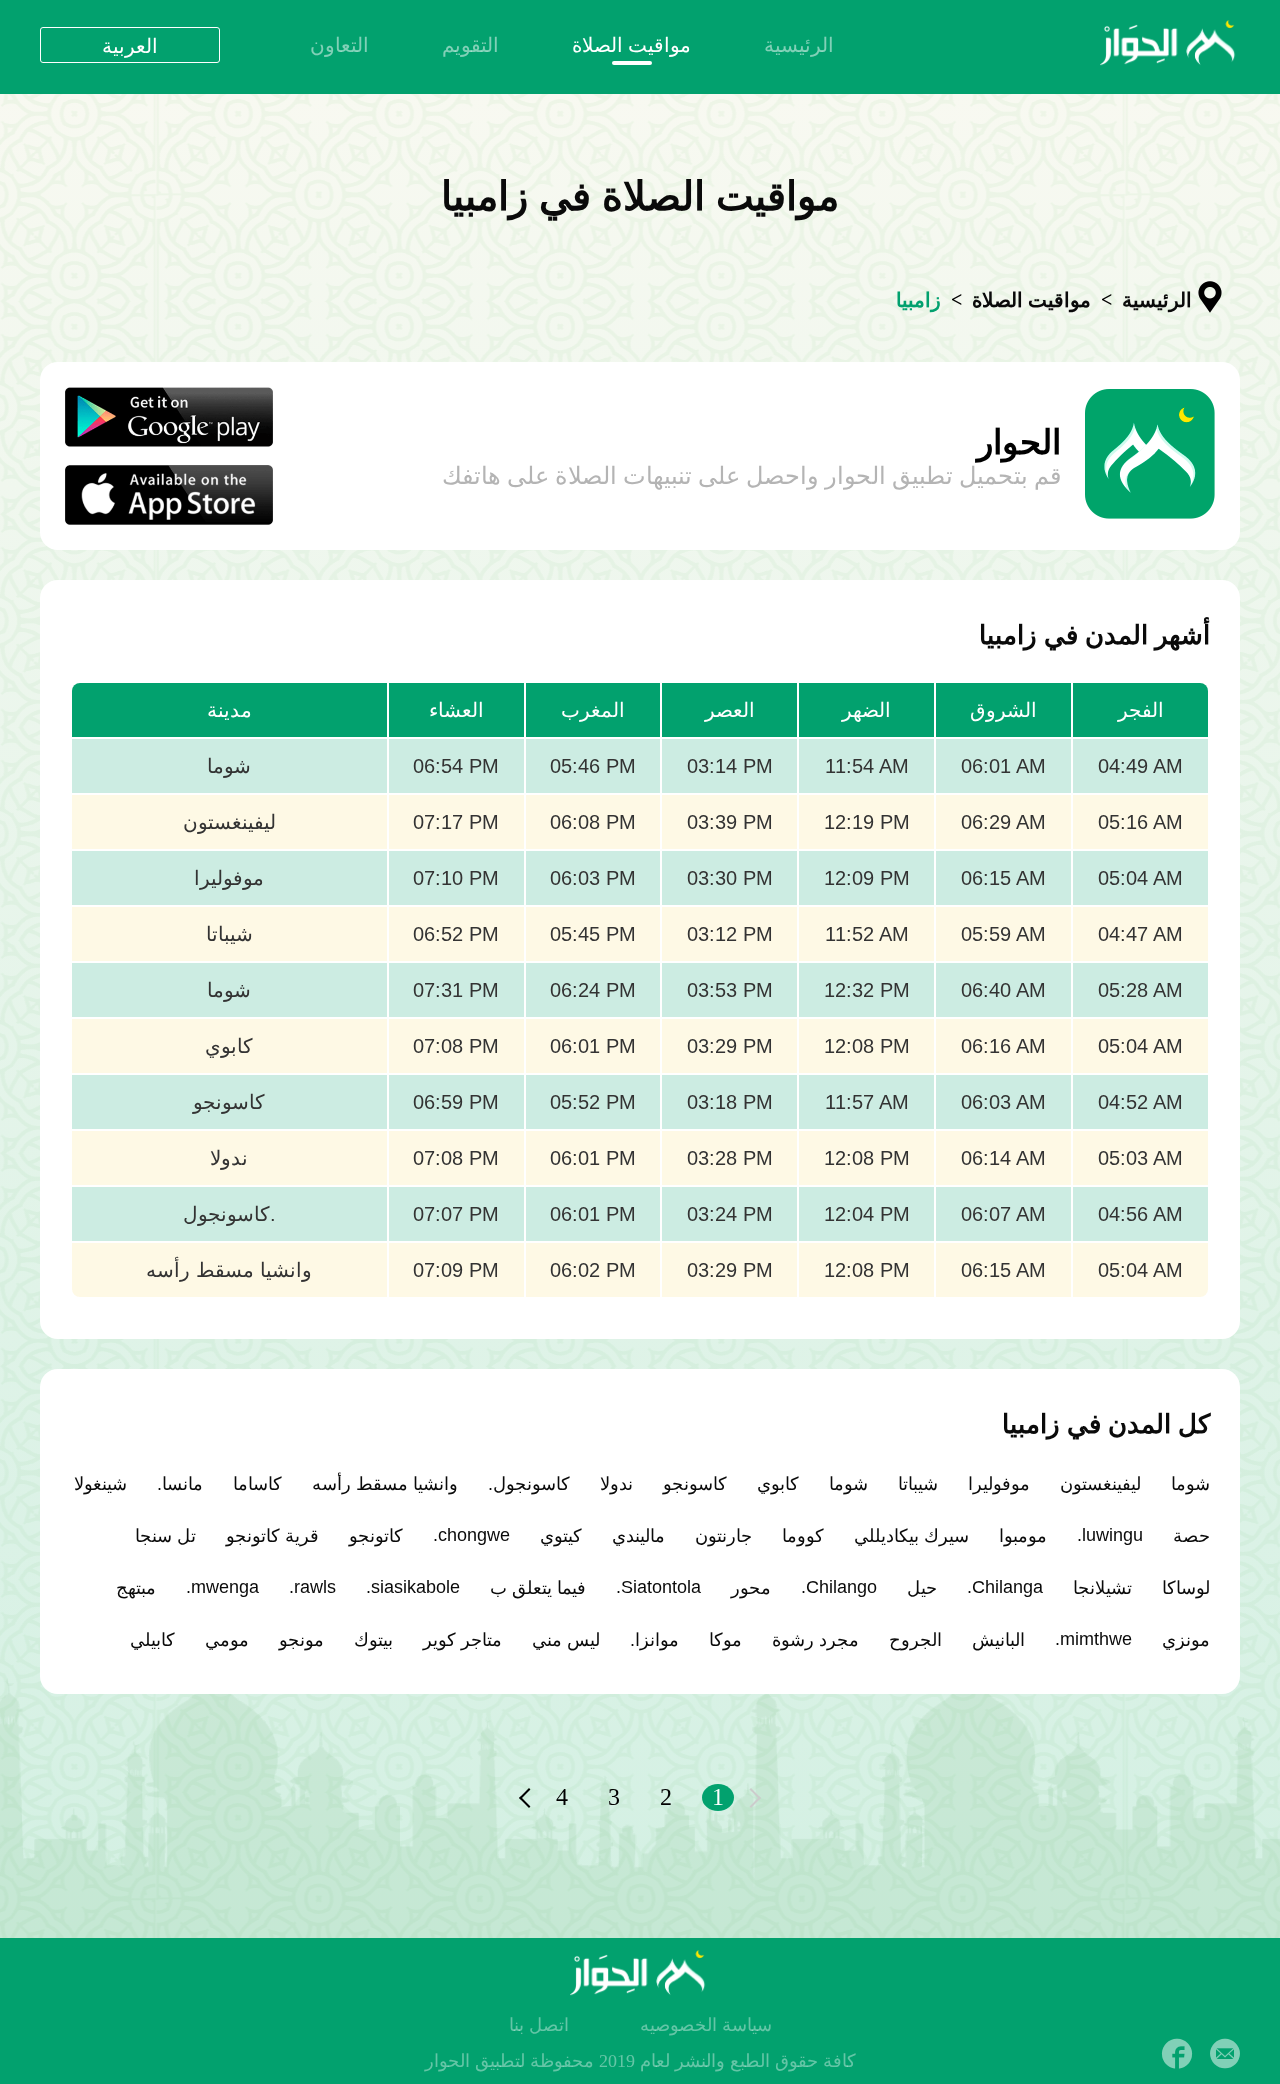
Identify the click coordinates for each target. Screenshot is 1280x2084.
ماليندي (638, 1536)
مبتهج (136, 1588)
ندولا (616, 1484)
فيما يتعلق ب (538, 1588)
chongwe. (471, 1535)
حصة (1191, 1536)
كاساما (257, 1484)
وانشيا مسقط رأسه (385, 1484)
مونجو (301, 1640)
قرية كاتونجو (272, 1536)
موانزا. (654, 1640)
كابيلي (152, 1640)
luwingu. (1110, 1535)
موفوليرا (999, 1484)
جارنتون (723, 1536)
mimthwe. (1093, 1639)
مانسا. (180, 1484)
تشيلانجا (1102, 1588)
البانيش (998, 1640)
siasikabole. (413, 1587)
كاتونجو (376, 1536)
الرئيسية (799, 45)
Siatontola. (658, 1587)
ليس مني (566, 1640)
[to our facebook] (1177, 2054)
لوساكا (1186, 1588)
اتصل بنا (539, 2025)
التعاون (339, 45)
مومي (227, 1640)
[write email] (1225, 2054)
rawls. (312, 1587)
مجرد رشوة (815, 1640)
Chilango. (839, 1587)
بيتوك (373, 1640)
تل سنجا (165, 1536)
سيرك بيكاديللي (911, 1536)
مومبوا (1023, 1536)
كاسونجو (695, 1484)
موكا (725, 1640)
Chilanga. (1005, 1587)
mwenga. (222, 1587)
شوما (1190, 1484)
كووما (803, 1536)
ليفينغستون (1100, 1484)
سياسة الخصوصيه (706, 2025)
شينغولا (100, 1484)
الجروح (915, 1640)
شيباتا (918, 1484)
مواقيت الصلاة (631, 45)
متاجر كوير (462, 1640)
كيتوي (561, 1536)
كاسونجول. (529, 1484)
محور (751, 1588)
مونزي (1186, 1640)
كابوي (778, 1484)
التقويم (470, 45)
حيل (922, 1588)
